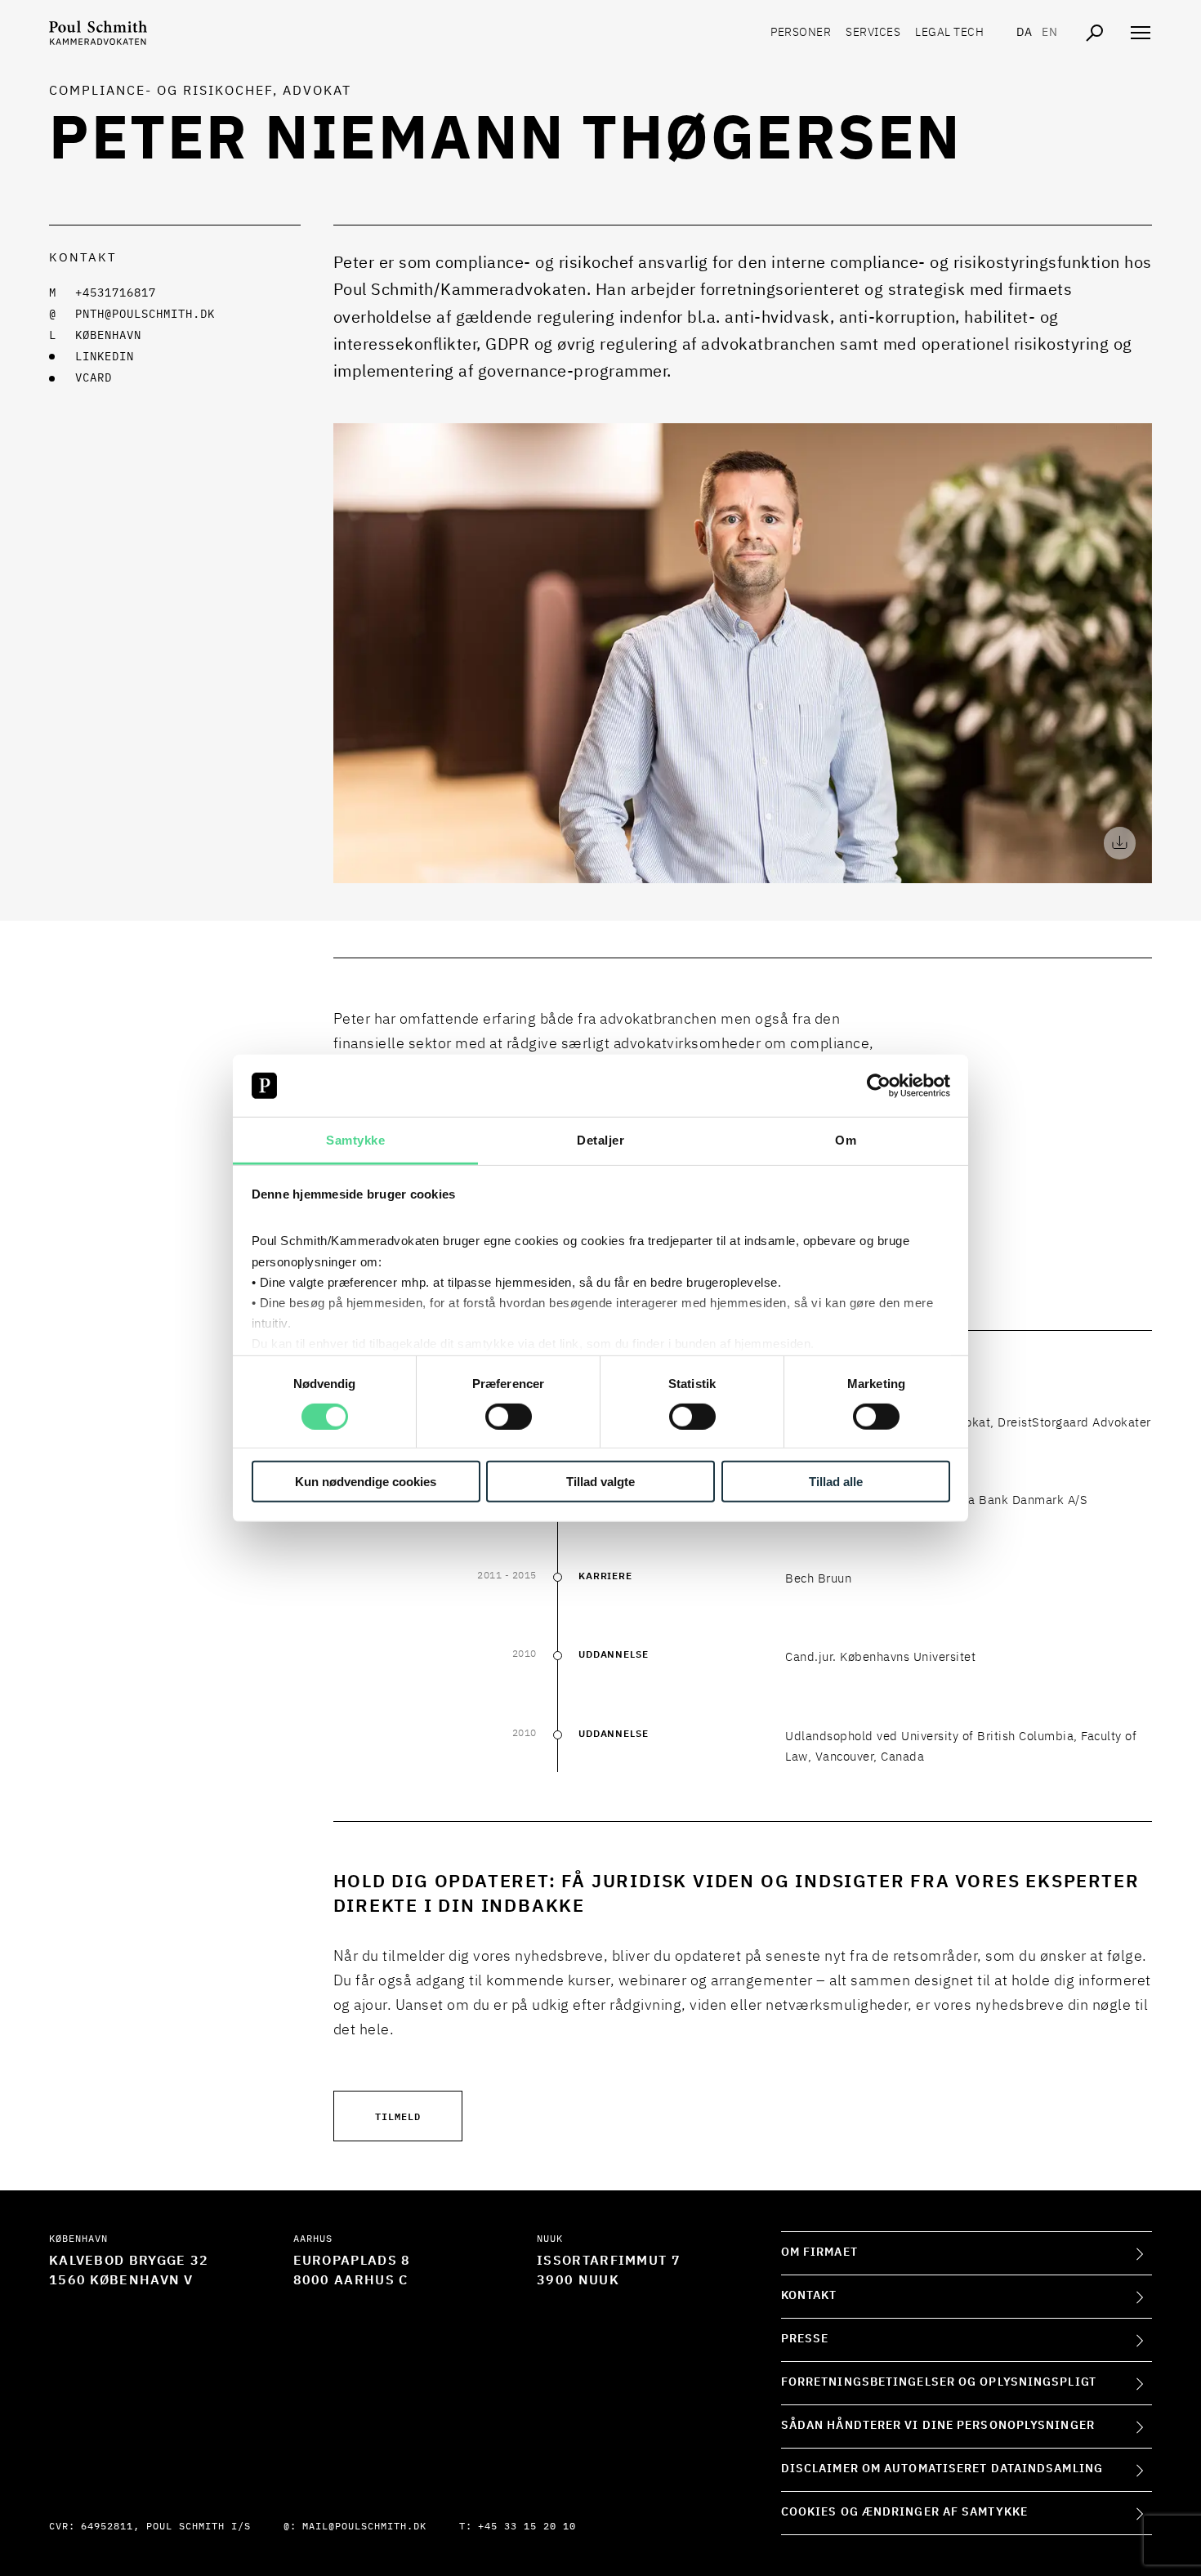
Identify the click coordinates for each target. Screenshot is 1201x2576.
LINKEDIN (105, 357)
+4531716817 (116, 293)
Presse (805, 2339)
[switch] (509, 1416)
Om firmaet (819, 2252)
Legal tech (949, 33)
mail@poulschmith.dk (364, 2527)
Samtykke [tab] (355, 1140)
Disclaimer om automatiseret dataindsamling (942, 2469)
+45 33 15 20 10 (527, 2527)
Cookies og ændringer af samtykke (904, 2512)
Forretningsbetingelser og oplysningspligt (939, 2382)
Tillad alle (836, 1482)
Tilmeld (398, 2116)
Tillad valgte (600, 1482)
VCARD (94, 378)
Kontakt (809, 2296)
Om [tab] (846, 1140)
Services (873, 33)
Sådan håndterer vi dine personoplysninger (938, 2426)
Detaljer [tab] (600, 1140)
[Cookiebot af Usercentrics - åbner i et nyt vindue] (879, 1086)
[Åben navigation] (1141, 33)
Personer (801, 33)
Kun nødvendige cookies (366, 1482)
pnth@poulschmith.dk (145, 315)
